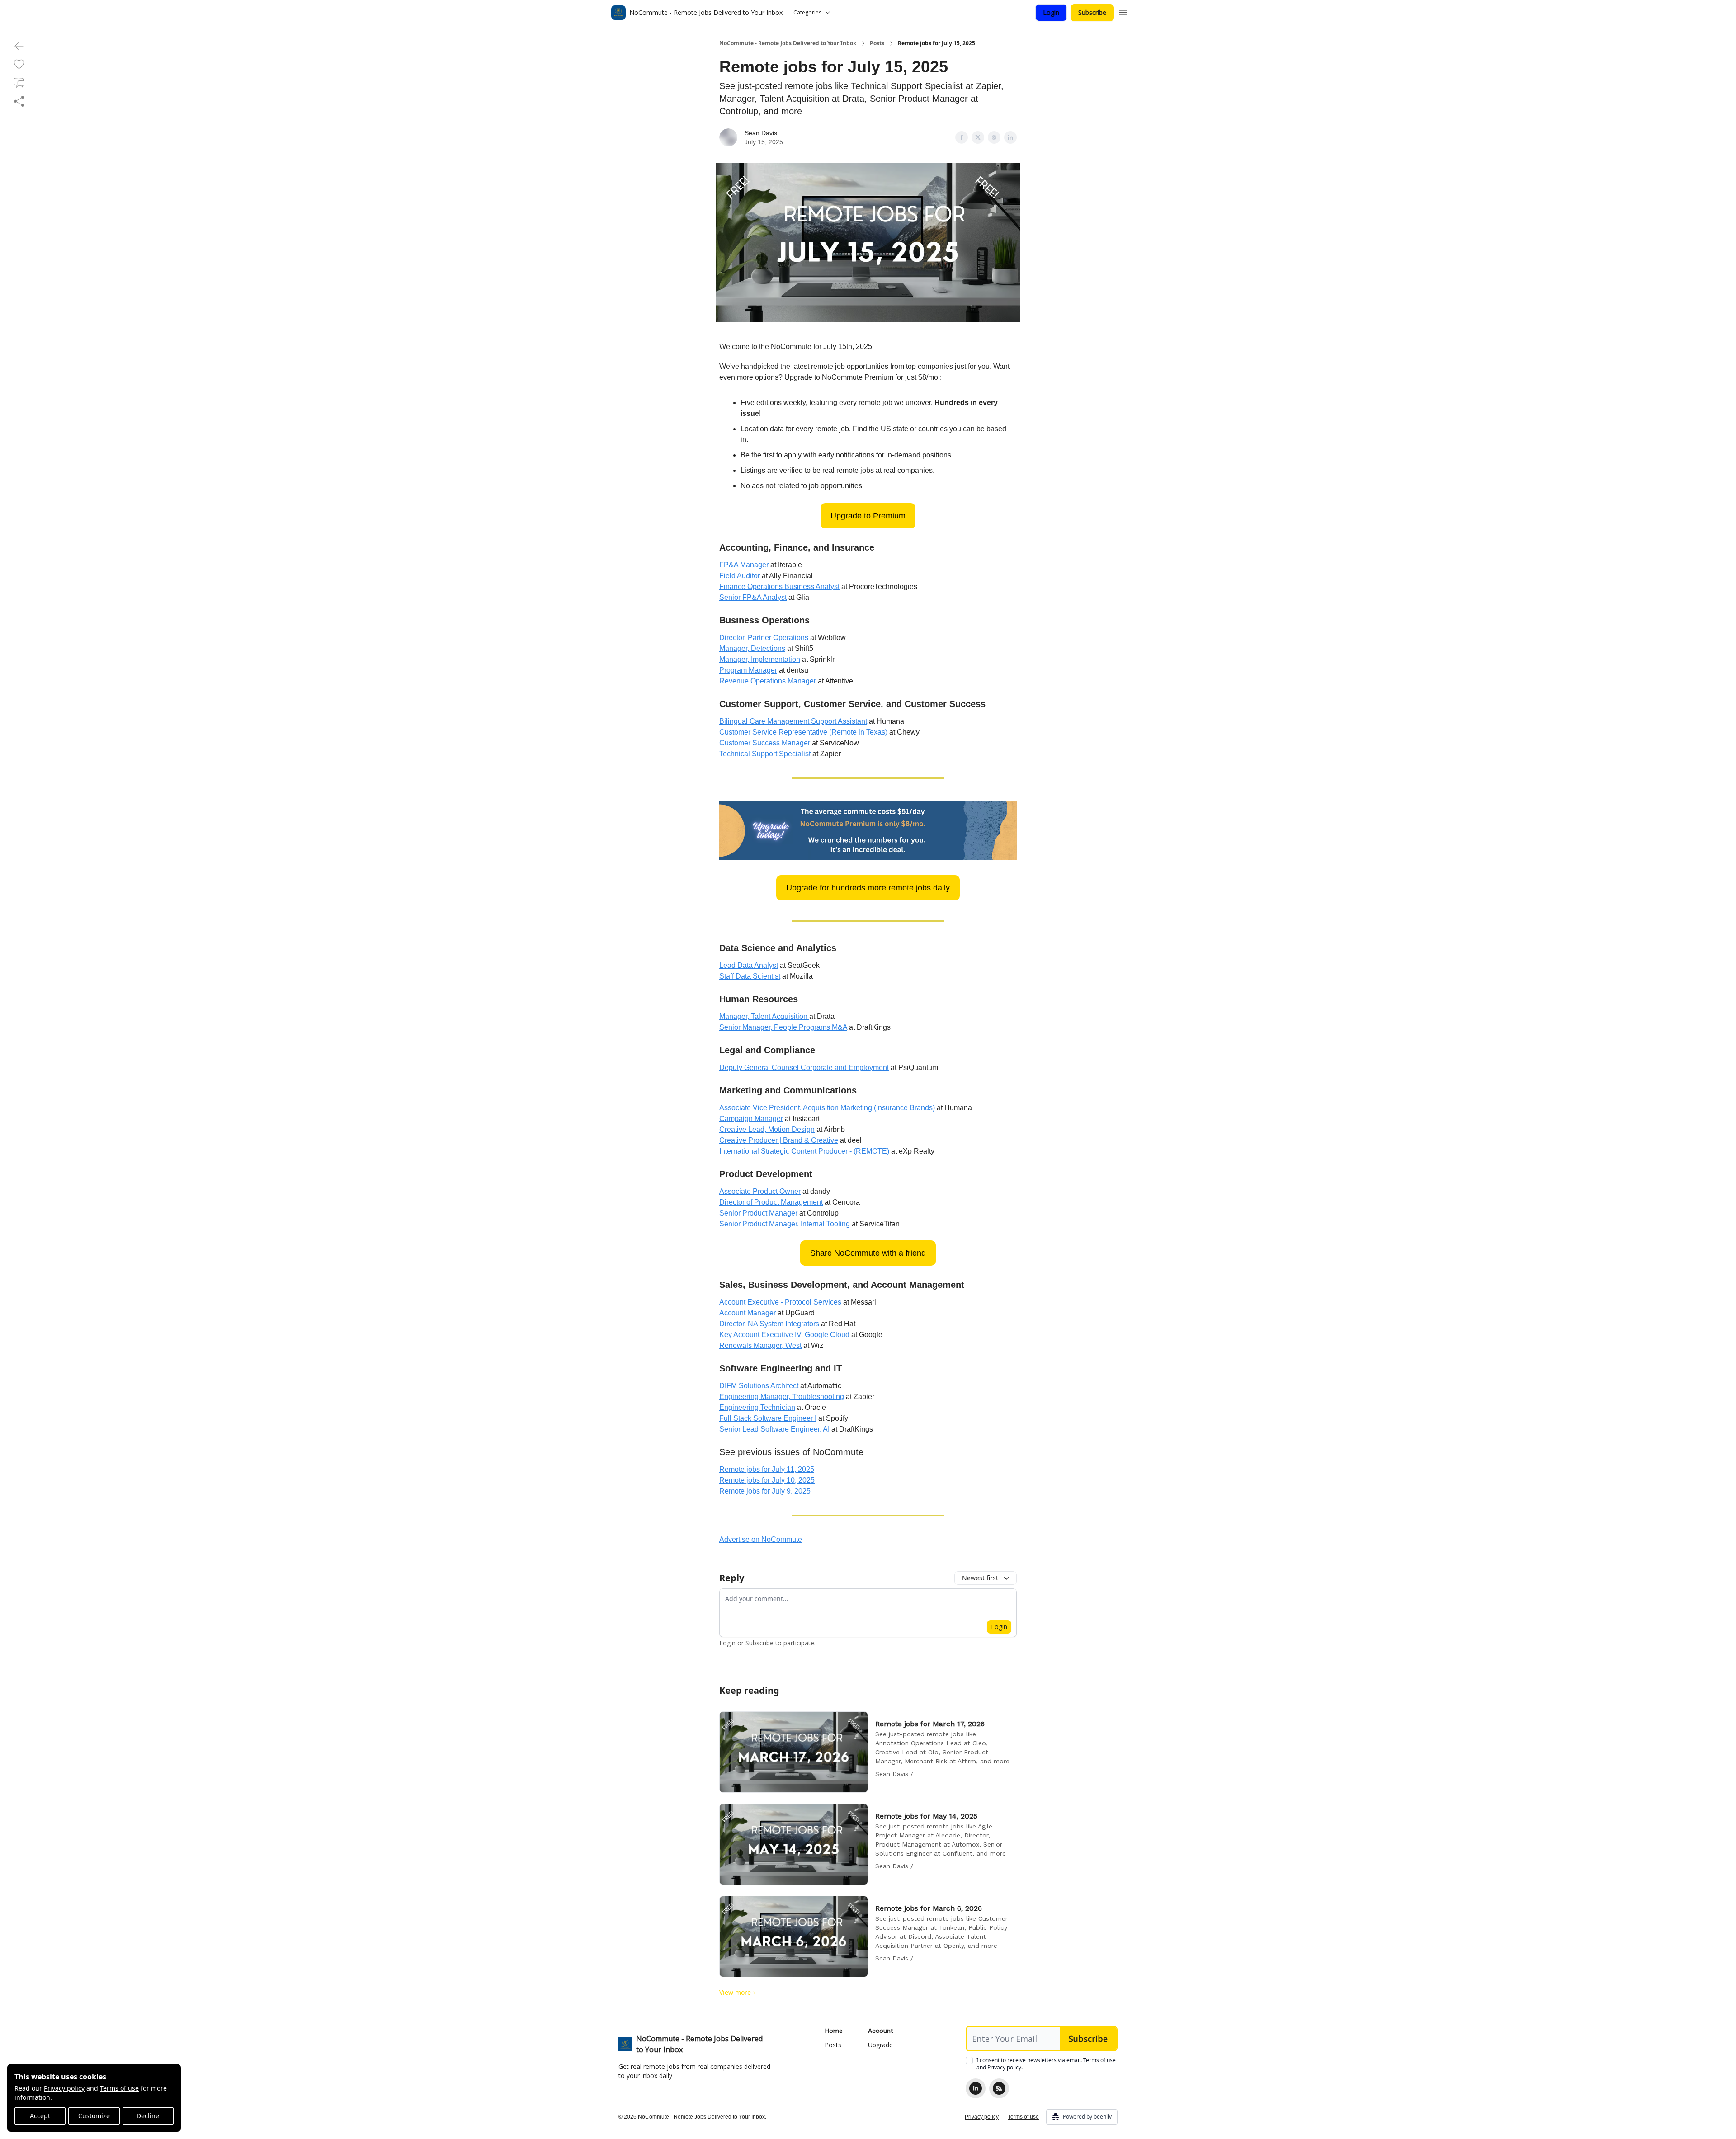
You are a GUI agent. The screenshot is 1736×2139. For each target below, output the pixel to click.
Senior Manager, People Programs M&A (783, 1027)
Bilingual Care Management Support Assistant (793, 721)
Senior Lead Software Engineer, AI (774, 1429)
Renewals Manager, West (760, 1345)
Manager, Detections (752, 648)
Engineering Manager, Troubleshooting (782, 1397)
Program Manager (748, 670)
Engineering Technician (757, 1407)
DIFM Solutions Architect (759, 1386)
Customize (94, 2116)
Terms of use (119, 2088)
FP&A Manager (744, 565)
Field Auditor (740, 576)
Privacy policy (64, 2088)
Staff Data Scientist (750, 976)
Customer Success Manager (765, 743)
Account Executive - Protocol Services (780, 1302)
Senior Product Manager (758, 1213)
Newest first (980, 1578)
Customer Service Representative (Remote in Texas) (803, 732)
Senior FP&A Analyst (753, 597)
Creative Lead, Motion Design (767, 1129)
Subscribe (1092, 12)
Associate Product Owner (760, 1191)
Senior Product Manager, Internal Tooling (785, 1224)
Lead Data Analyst (749, 965)
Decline (148, 2116)
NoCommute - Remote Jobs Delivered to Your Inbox (788, 43)
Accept (40, 2116)
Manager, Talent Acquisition (764, 1016)
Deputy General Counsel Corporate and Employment (804, 1067)
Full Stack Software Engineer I (768, 1418)
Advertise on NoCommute (761, 1539)
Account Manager (748, 1313)
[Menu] (1123, 11)
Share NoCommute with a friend (868, 1253)
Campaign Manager (751, 1119)
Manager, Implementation (760, 659)
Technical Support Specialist (765, 754)
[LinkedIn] (976, 2088)
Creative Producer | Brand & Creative (779, 1140)
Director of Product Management (771, 1202)
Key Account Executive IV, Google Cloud (784, 1335)
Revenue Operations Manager (768, 681)
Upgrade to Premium (868, 516)
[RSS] (999, 2088)
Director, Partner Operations (764, 638)
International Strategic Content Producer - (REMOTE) (804, 1151)
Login (1051, 12)
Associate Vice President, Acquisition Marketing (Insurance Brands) (827, 1108)
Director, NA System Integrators (769, 1324)
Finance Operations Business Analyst (779, 587)
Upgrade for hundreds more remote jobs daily (868, 888)
